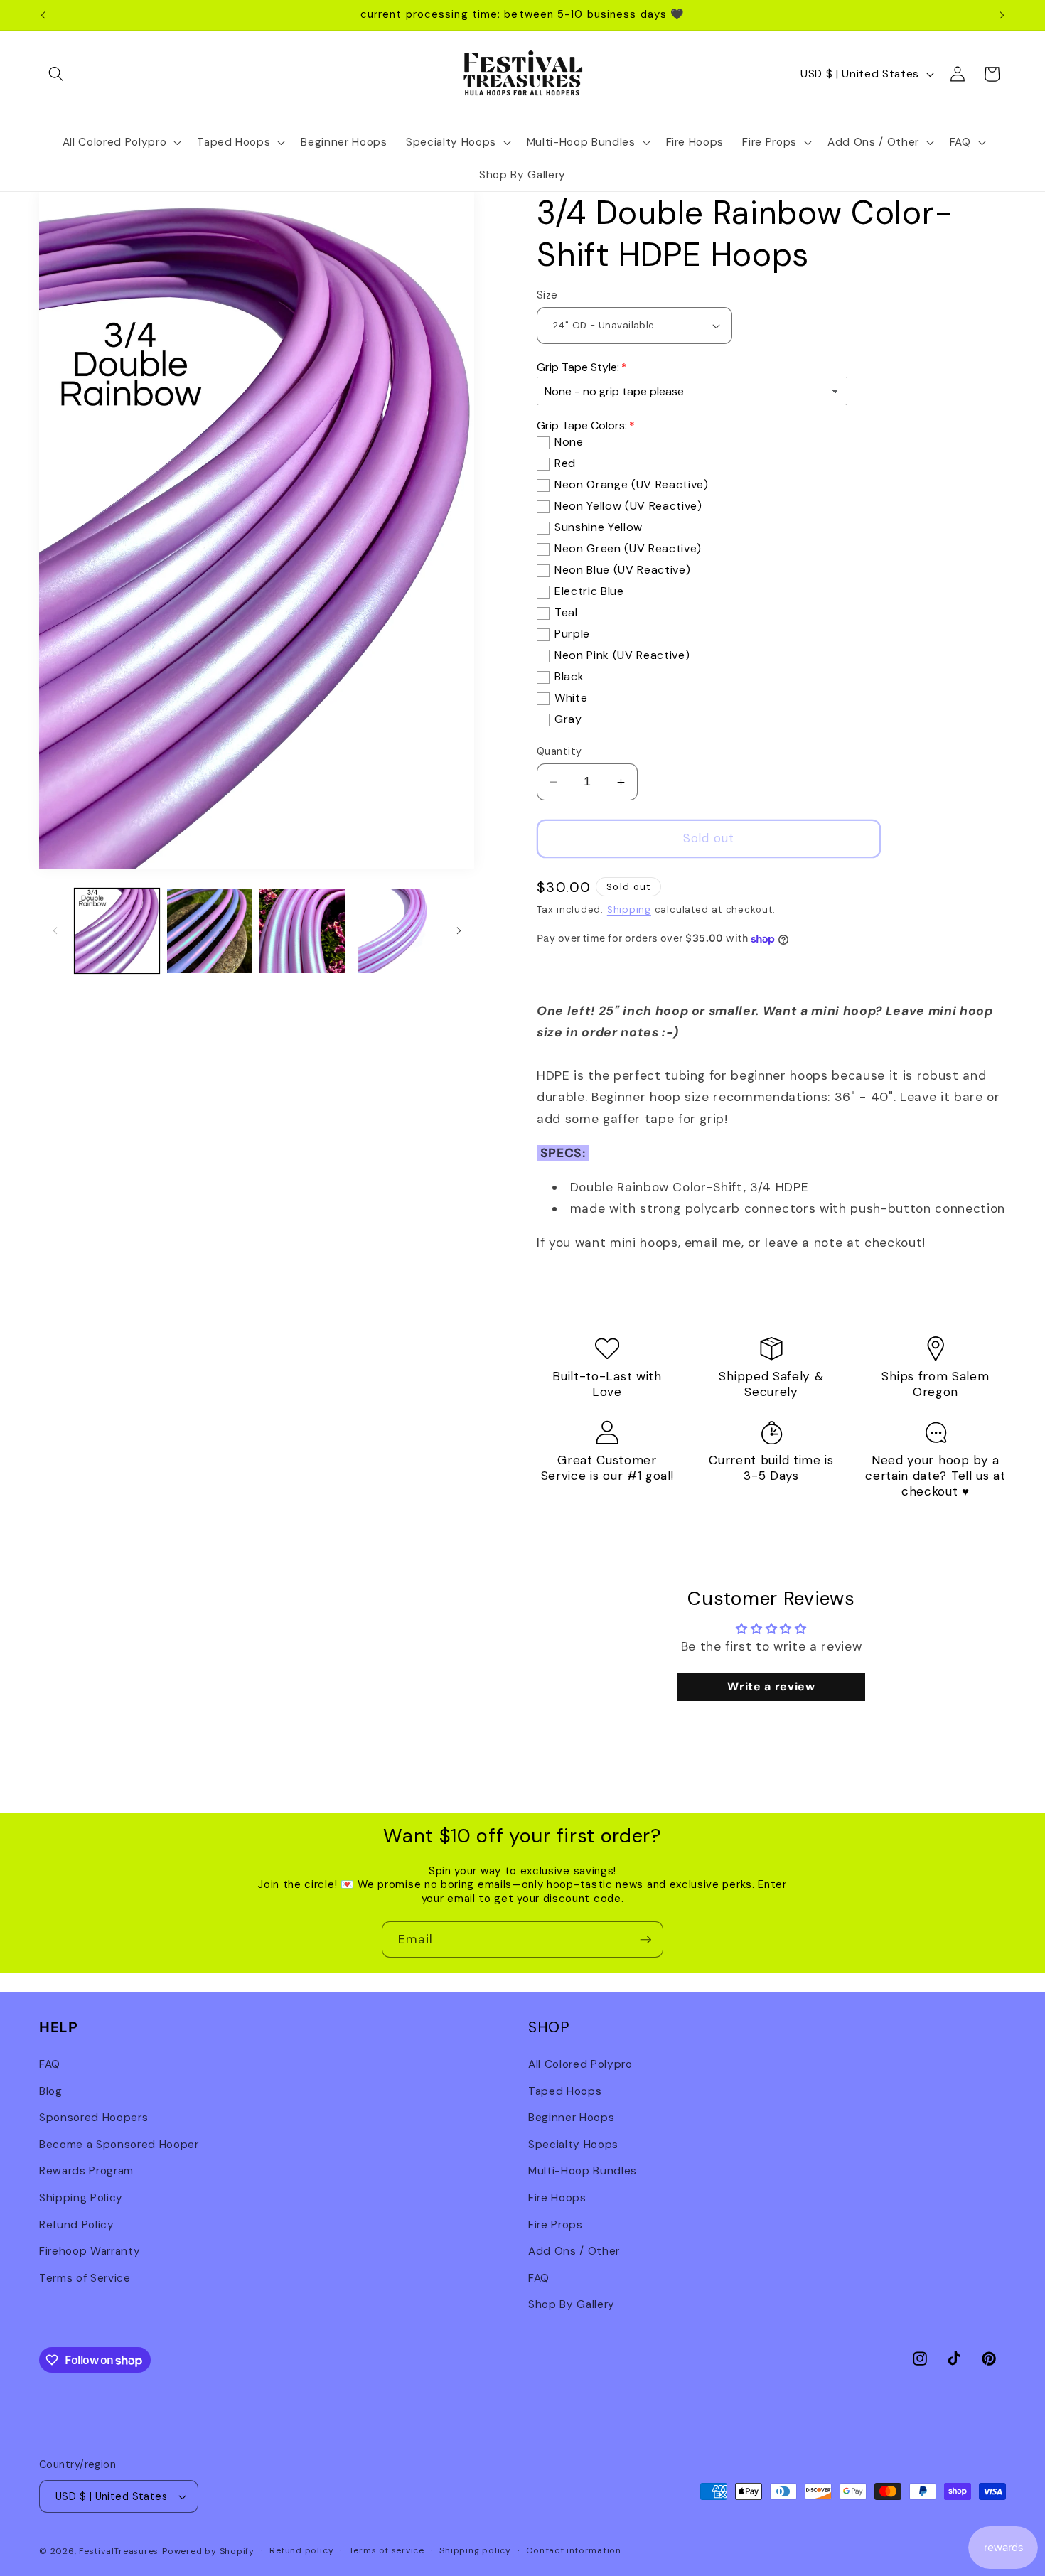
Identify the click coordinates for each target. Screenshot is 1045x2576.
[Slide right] (459, 930)
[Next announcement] (1002, 15)
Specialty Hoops (573, 2144)
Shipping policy (475, 2550)
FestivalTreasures (119, 2551)
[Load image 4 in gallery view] (395, 931)
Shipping (629, 910)
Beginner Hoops (571, 2117)
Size (547, 295)
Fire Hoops (557, 2197)
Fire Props (556, 2224)
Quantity (559, 751)
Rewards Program (86, 2171)
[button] (56, 74)
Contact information (574, 2550)
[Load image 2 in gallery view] (209, 931)
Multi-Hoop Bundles (583, 2171)
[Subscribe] (645, 1940)
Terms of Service (85, 2277)
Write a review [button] (771, 1686)
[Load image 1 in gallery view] (117, 931)
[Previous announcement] (43, 15)
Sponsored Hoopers (93, 2117)
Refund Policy (77, 2224)
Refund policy (301, 2550)
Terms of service (387, 2550)
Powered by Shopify (208, 2551)
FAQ (50, 2064)
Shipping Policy (81, 2197)
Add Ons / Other (574, 2250)
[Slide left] (55, 930)
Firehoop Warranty (90, 2250)
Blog (51, 2091)
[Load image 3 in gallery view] (302, 931)
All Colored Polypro (580, 2064)
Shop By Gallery (572, 2304)
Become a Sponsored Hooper (119, 2144)
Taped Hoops (565, 2091)
